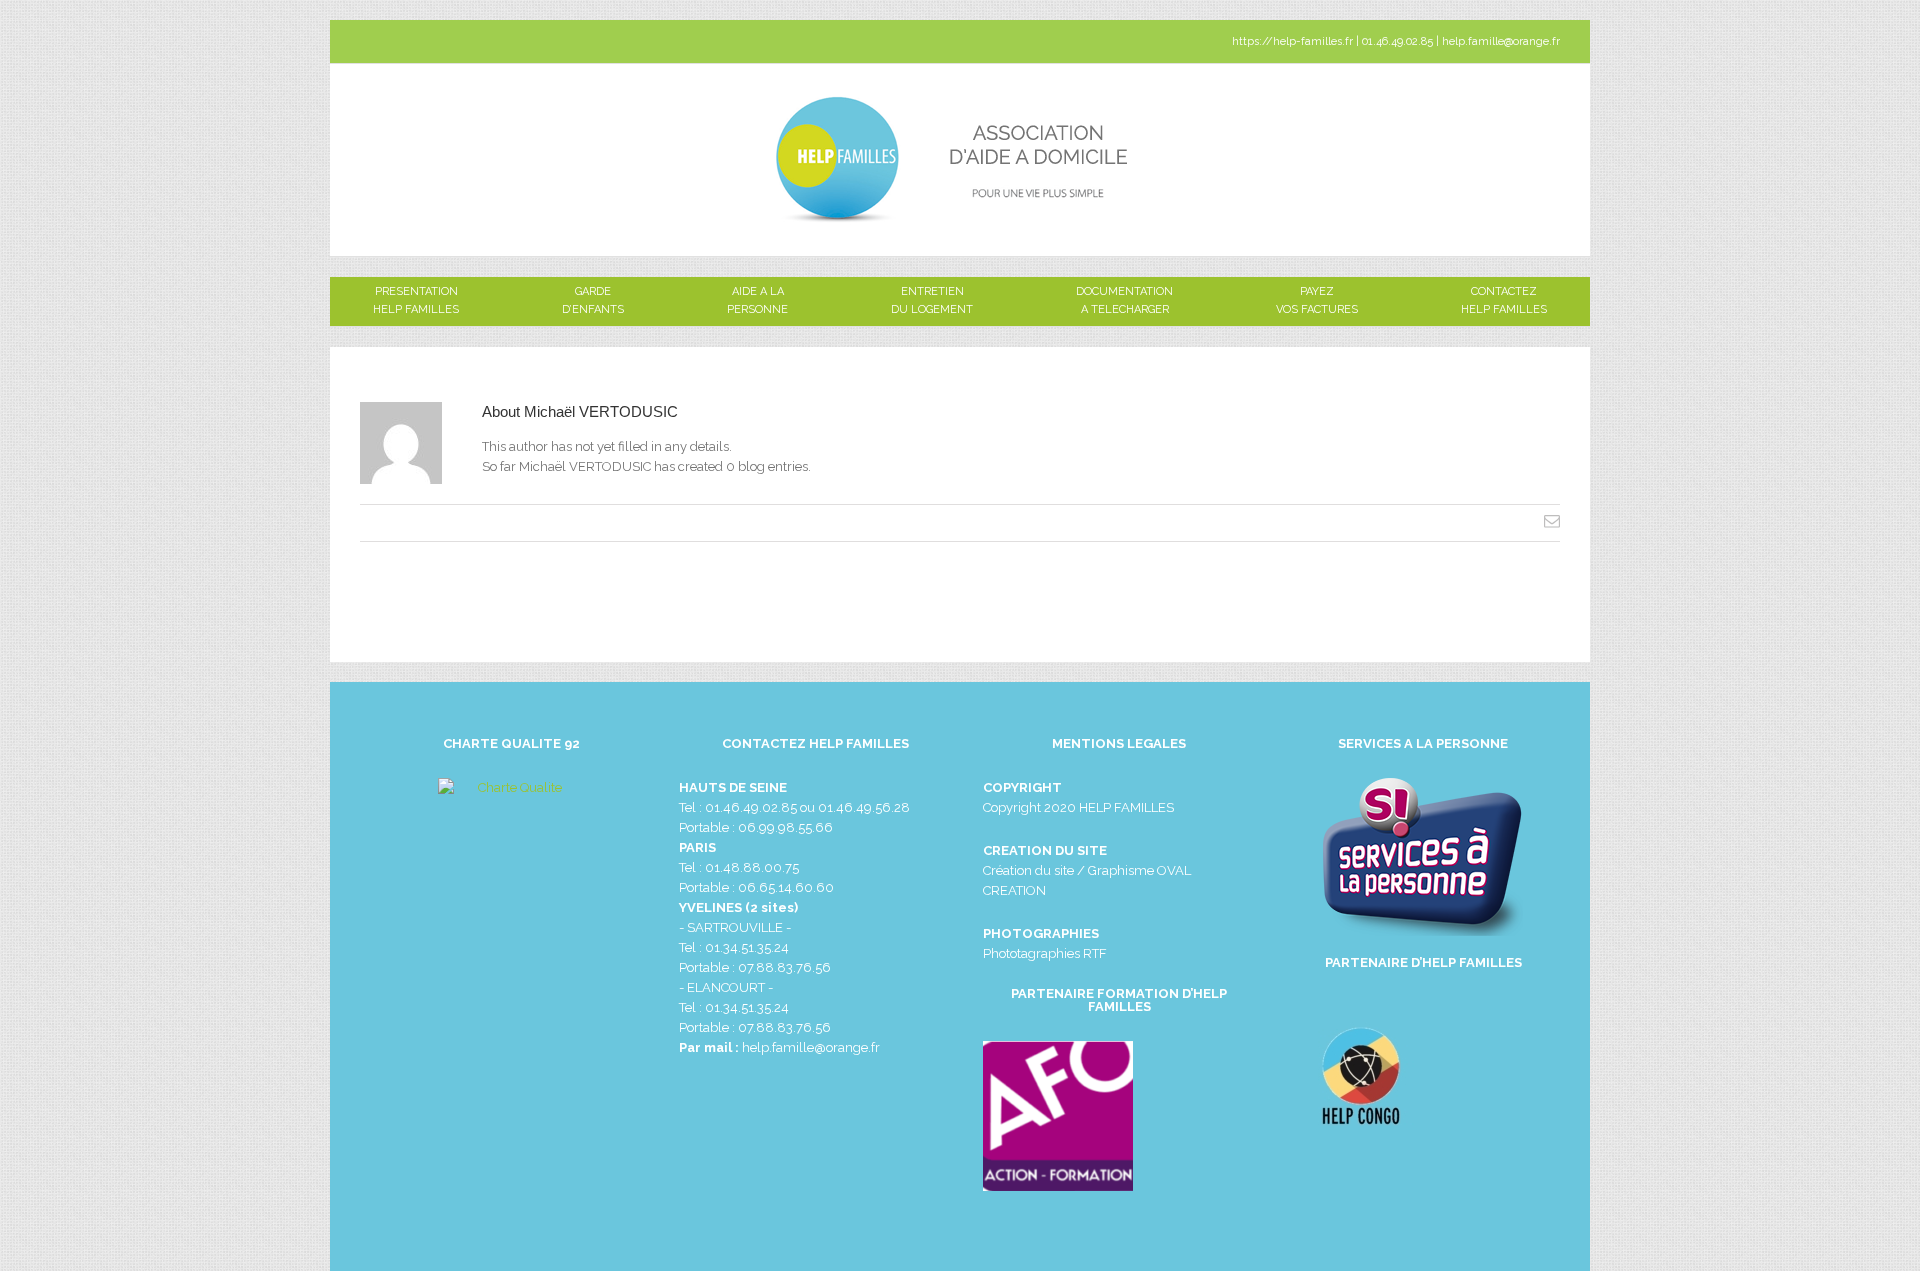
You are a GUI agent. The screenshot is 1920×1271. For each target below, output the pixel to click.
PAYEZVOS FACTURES (1317, 293)
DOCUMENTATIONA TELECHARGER (1124, 293)
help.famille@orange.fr (811, 1047)
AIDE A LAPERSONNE (757, 293)
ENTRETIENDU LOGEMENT (932, 293)
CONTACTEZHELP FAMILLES (1504, 293)
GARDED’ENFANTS (593, 293)
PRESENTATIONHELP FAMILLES (416, 293)
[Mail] (1552, 521)
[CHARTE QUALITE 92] (512, 875)
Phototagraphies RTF (1045, 953)
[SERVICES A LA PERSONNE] (1423, 857)
